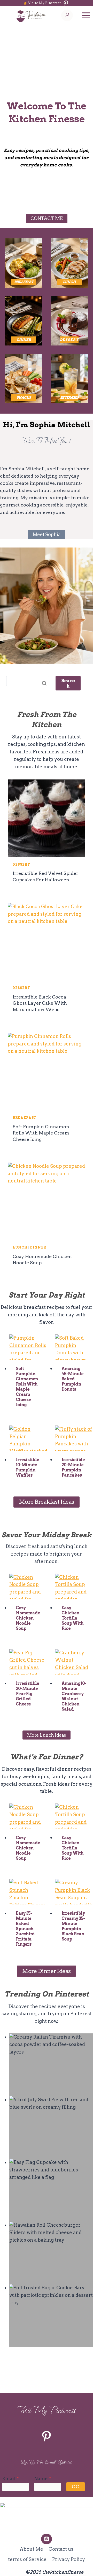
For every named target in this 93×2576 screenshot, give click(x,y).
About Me (31, 2549)
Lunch (20, 1247)
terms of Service (27, 2559)
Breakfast (25, 1118)
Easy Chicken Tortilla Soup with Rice (72, 1618)
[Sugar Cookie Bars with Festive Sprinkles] (51, 2316)
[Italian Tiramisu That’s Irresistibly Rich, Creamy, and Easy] (51, 2065)
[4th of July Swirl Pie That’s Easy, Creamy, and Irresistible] (51, 2127)
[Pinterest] (46, 2539)
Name (43, 2479)
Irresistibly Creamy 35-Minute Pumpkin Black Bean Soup (73, 1926)
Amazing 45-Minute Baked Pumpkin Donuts (72, 1379)
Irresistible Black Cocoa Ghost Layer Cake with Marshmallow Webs (40, 1003)
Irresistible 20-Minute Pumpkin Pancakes (73, 1467)
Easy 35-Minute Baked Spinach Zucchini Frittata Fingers (25, 1929)
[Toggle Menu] (86, 15)
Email (10, 2479)
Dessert (21, 864)
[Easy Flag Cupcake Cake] (51, 2190)
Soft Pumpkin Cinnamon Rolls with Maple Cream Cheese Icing (41, 1133)
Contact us (61, 2549)
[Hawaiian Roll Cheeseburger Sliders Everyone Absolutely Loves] (51, 2253)
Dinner (38, 1247)
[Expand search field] (67, 15)
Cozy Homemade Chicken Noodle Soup (28, 1618)
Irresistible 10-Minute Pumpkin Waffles (27, 1467)
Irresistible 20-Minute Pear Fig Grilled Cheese (27, 1694)
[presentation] (47, 818)
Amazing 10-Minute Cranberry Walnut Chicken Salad (74, 1696)
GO (75, 2487)
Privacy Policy (69, 2559)
